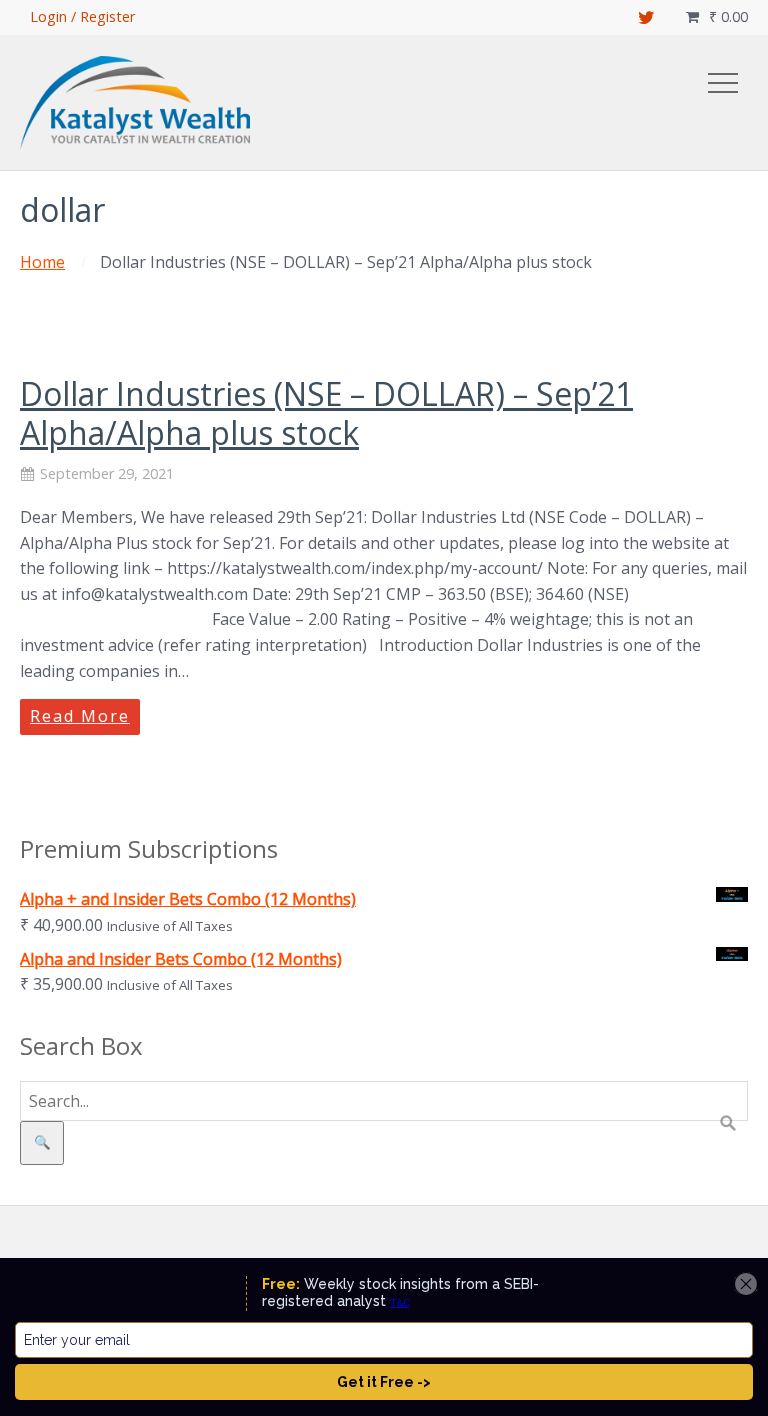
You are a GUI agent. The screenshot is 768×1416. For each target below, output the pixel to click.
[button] (723, 83)
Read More (80, 716)
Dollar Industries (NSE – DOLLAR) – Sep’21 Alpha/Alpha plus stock (326, 412)
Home (42, 262)
